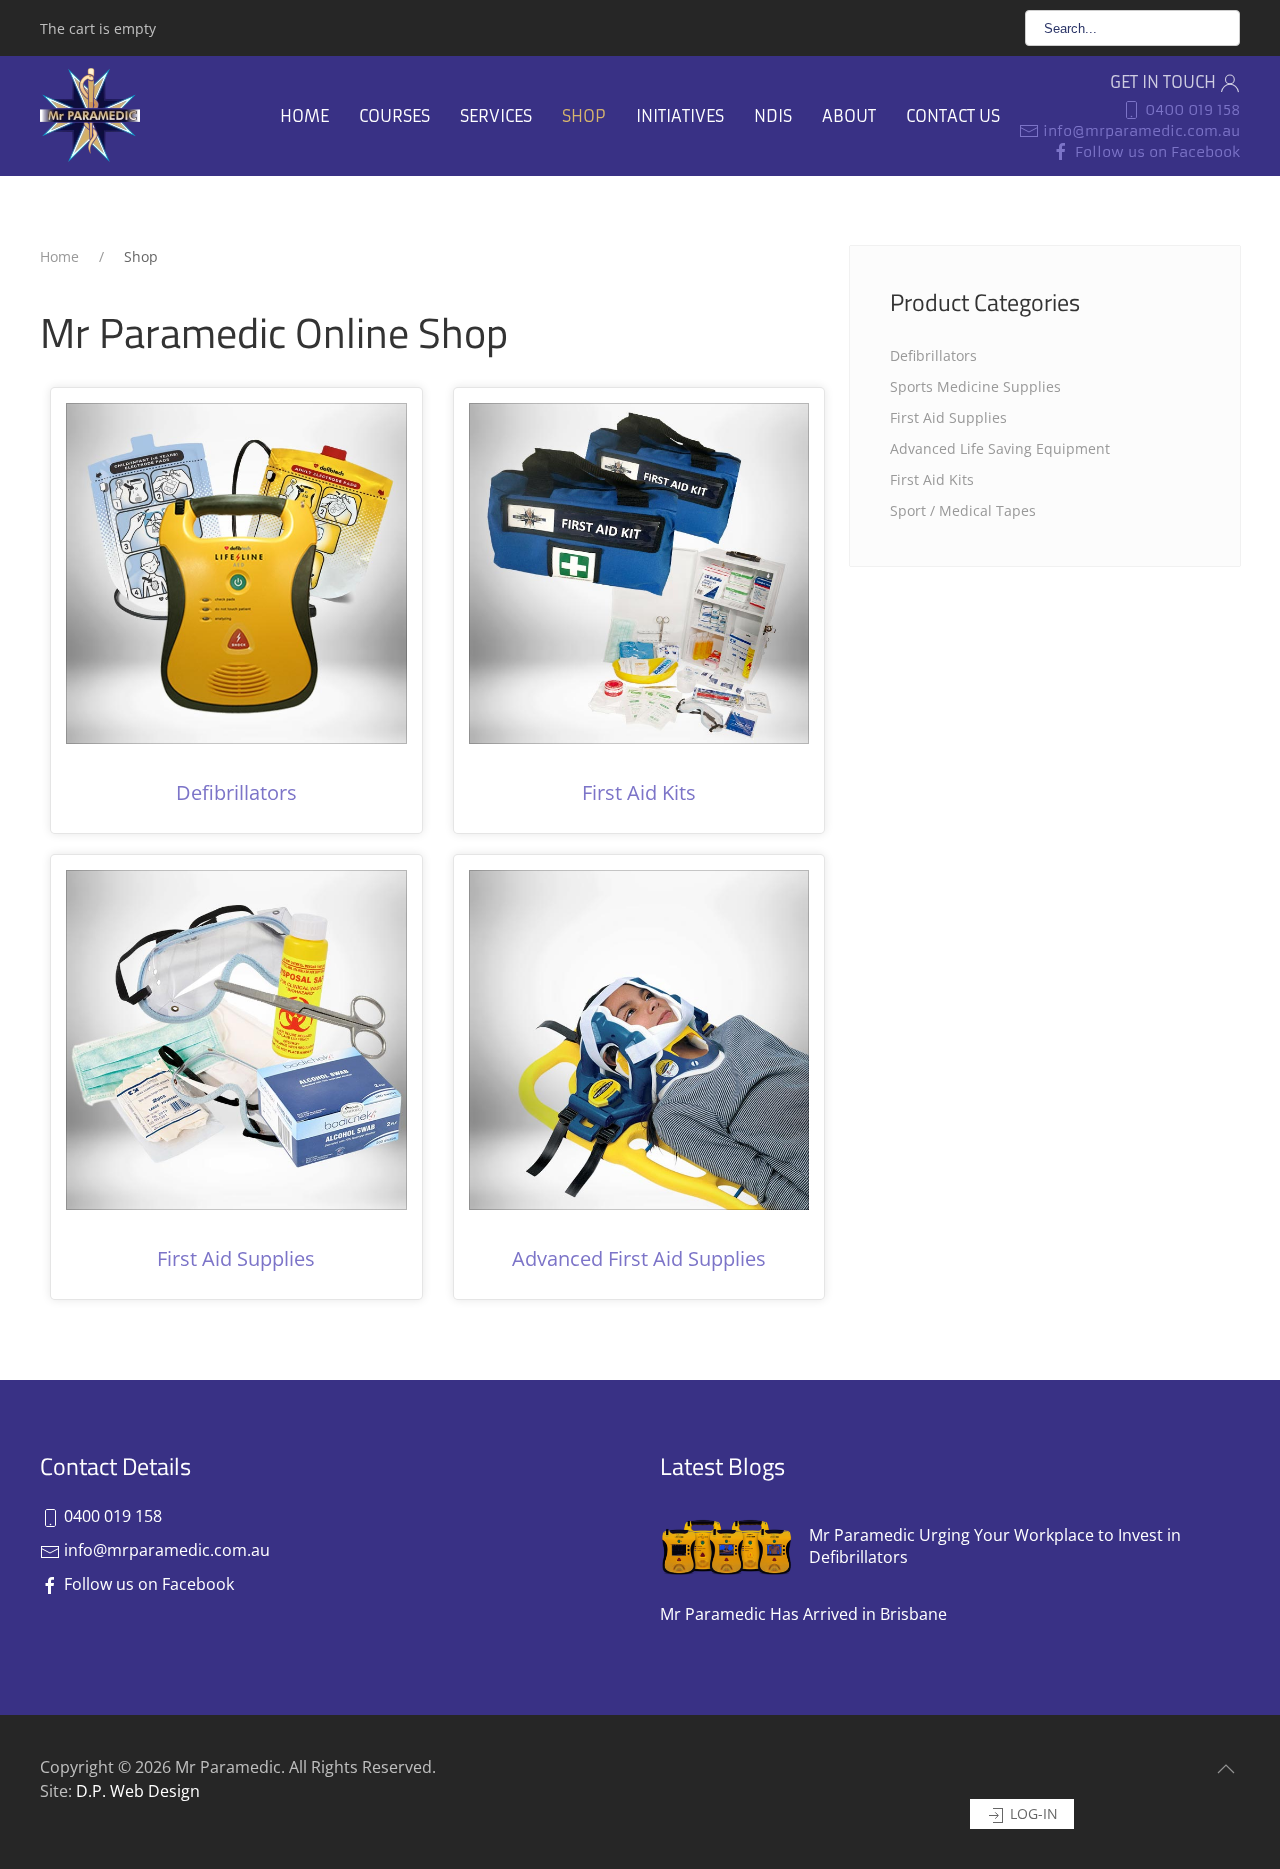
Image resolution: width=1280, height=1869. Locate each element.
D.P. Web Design (138, 1791)
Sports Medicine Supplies (975, 386)
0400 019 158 (1190, 110)
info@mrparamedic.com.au (1139, 131)
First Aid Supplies (236, 1258)
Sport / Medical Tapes (963, 510)
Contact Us (953, 116)
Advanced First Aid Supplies (639, 1258)
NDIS (773, 116)
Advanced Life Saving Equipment (1000, 448)
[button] (1226, 1769)
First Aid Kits (639, 792)
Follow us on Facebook (1155, 152)
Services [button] (496, 116)
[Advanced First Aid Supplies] (639, 1038)
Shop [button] (584, 116)
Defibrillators (236, 792)
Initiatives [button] (680, 116)
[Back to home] (90, 116)
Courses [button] (394, 116)
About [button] (849, 116)
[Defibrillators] (236, 572)
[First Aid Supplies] (236, 1038)
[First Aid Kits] (639, 572)
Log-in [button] (1032, 1813)
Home (304, 116)
